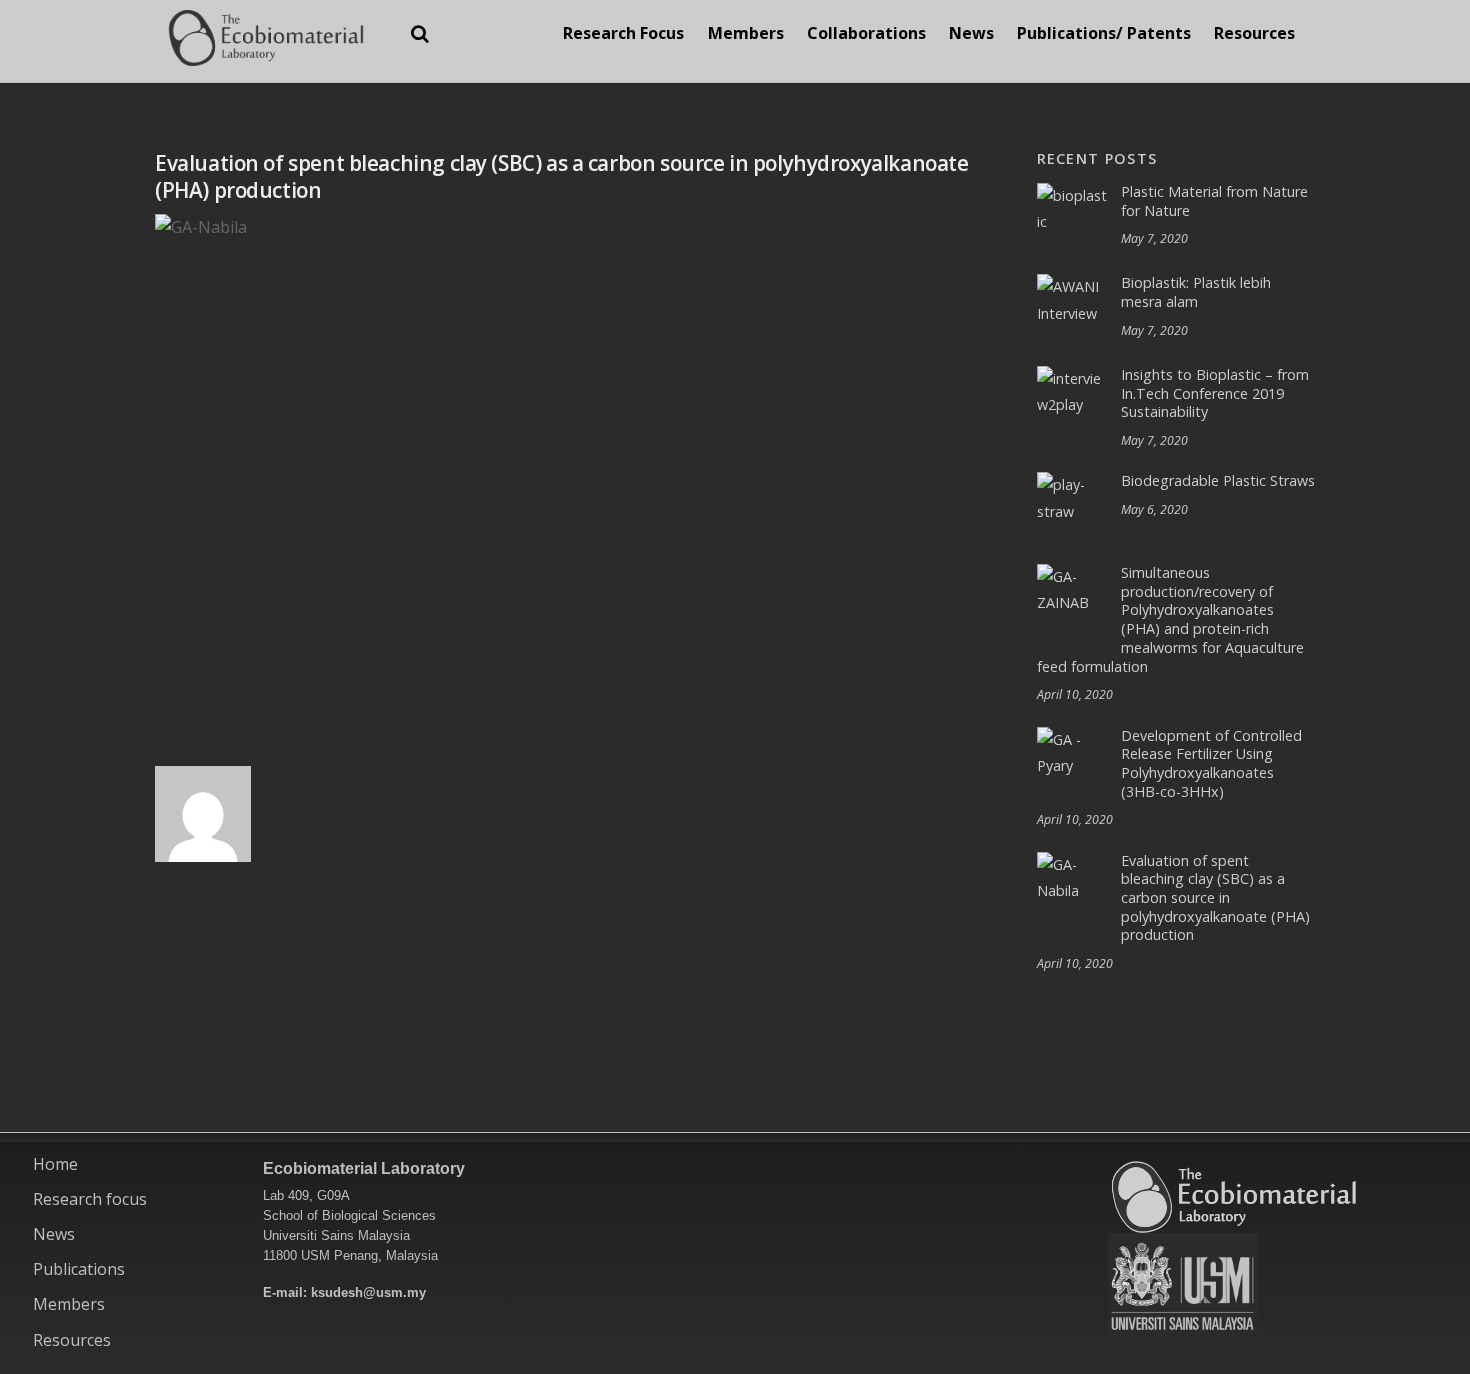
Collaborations (866, 33)
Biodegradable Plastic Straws (1218, 481)
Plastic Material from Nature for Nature (1214, 201)
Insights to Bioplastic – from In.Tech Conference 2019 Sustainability (1215, 393)
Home (55, 1164)
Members (746, 33)
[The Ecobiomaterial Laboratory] (265, 54)
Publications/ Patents (1104, 33)
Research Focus (623, 33)
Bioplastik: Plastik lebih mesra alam (1196, 292)
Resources (1254, 33)
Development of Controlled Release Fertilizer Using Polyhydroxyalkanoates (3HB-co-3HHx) (1211, 764)
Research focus (90, 1199)
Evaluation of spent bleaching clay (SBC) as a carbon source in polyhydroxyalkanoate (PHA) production (1215, 898)
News (971, 33)
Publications (79, 1269)
